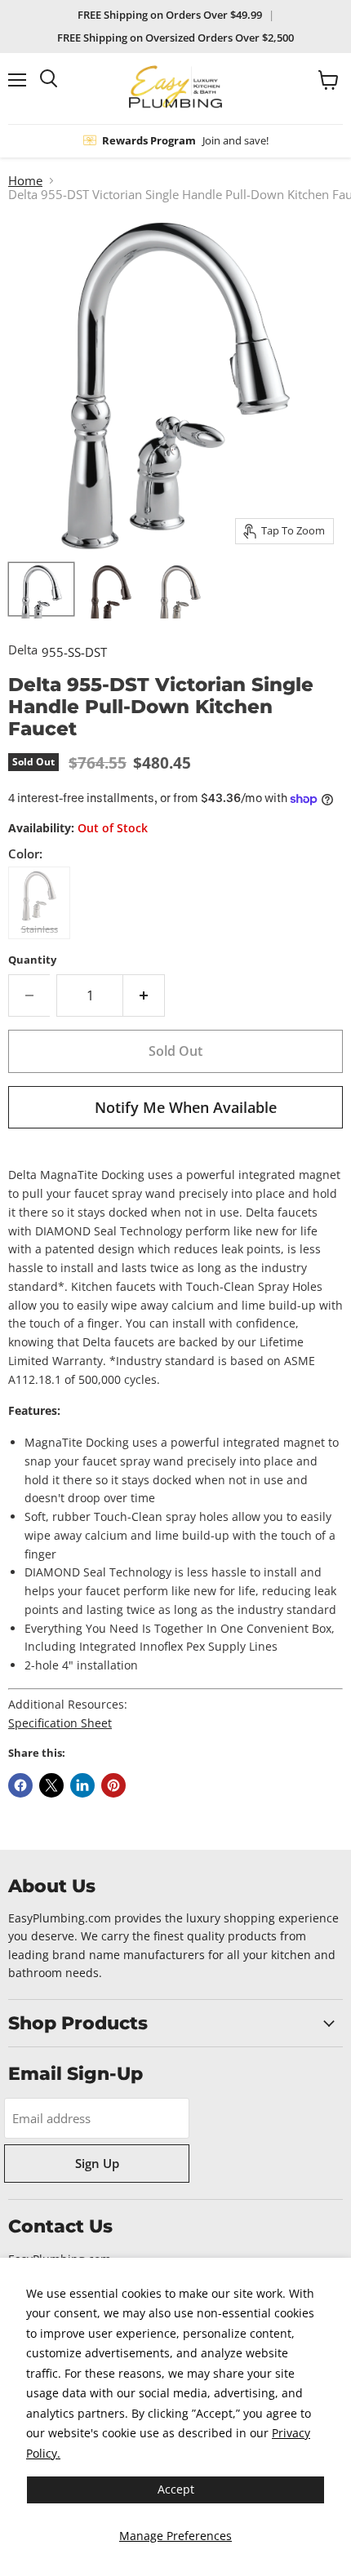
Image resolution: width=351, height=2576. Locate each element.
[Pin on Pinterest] (113, 1785)
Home (25, 181)
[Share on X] (51, 1785)
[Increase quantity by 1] (144, 995)
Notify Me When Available (186, 1107)
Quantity (32, 960)
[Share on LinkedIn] (82, 1785)
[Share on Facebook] (20, 1785)
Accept (176, 2489)
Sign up (97, 2163)
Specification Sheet (60, 1723)
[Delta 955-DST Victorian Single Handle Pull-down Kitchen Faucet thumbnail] (41, 589)
